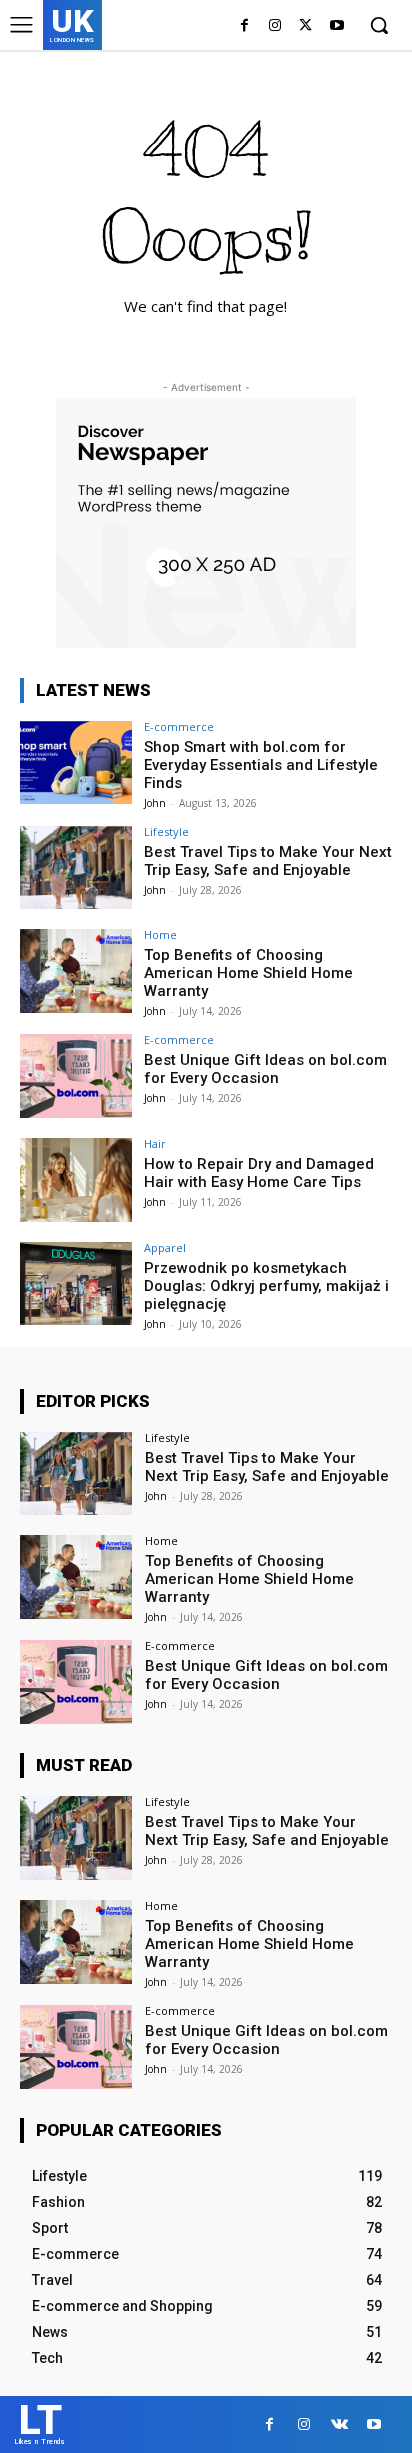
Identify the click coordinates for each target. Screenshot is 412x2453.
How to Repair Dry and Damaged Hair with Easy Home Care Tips (259, 1173)
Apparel (165, 1247)
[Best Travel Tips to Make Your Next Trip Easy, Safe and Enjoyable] (76, 868)
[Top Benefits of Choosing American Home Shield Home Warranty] (76, 971)
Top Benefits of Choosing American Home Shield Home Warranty (248, 973)
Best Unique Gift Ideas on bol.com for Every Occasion (265, 1069)
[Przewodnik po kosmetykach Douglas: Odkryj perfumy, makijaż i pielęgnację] (76, 1284)
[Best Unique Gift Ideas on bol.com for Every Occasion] (76, 1076)
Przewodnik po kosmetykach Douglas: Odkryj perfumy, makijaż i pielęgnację (266, 1286)
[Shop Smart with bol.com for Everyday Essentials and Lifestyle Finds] (76, 763)
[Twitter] (305, 26)
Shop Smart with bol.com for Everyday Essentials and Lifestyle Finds (261, 765)
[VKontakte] (339, 2424)
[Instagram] (275, 26)
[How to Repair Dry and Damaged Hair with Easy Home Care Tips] (76, 1180)
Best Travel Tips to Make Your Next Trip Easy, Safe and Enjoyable (268, 861)
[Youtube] (336, 26)
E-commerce (179, 726)
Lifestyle (166, 831)
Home (160, 934)
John (155, 803)
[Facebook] (244, 26)
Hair (155, 1143)
